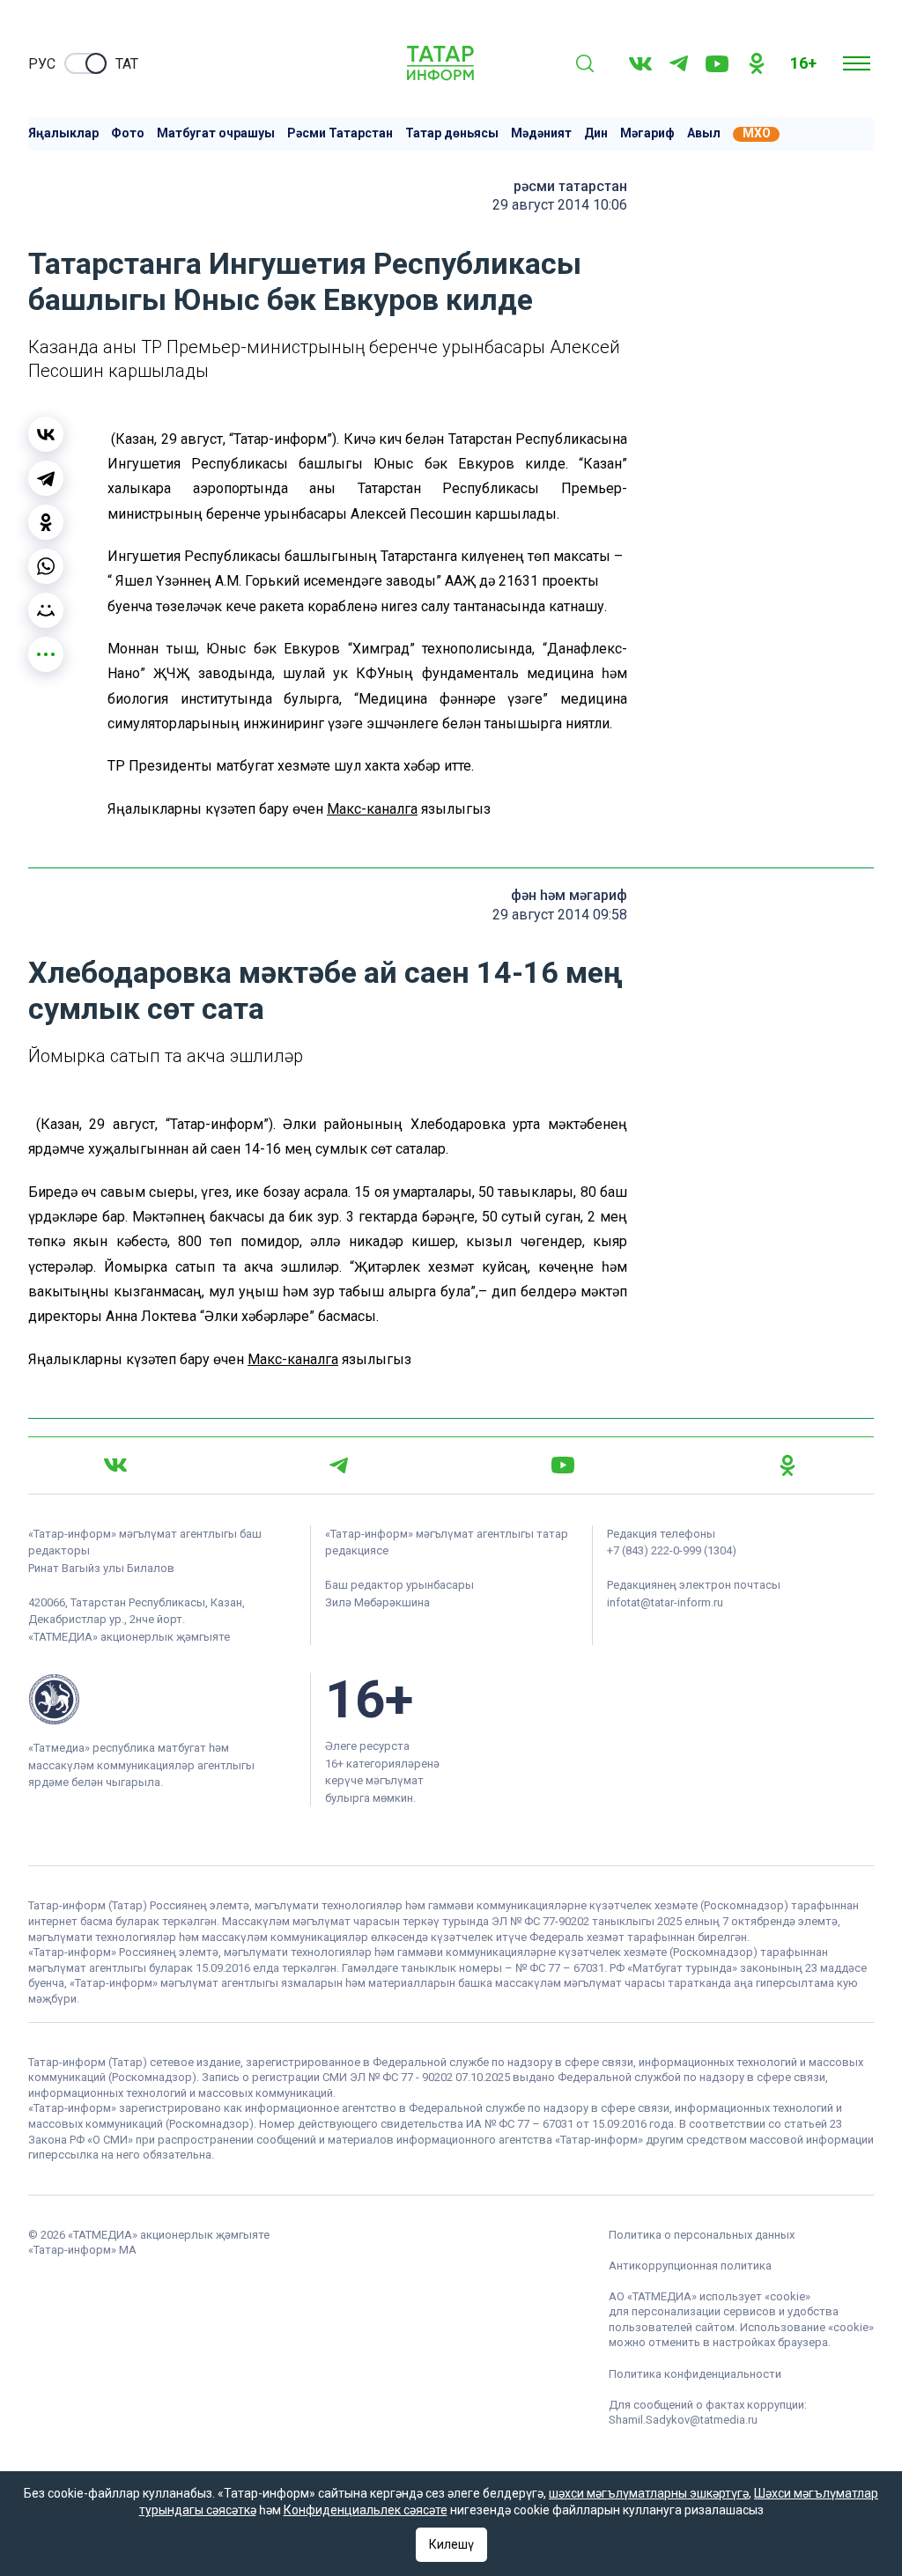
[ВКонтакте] (46, 434)
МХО (757, 133)
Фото (128, 133)
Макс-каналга (372, 809)
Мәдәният (541, 133)
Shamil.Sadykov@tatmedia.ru (683, 2420)
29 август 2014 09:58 (560, 915)
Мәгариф (647, 133)
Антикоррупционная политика (690, 2266)
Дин (596, 133)
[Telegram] (679, 63)
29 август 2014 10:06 (560, 205)
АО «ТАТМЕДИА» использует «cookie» (710, 2296)
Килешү (451, 2544)
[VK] (640, 64)
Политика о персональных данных (702, 2235)
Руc (42, 64)
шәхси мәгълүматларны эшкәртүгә (649, 2493)
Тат (127, 64)
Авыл (704, 133)
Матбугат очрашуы (216, 133)
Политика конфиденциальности (695, 2374)
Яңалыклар (63, 133)
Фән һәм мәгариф (569, 895)
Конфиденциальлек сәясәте (366, 2510)
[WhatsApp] (46, 566)
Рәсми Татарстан (340, 133)
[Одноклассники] (46, 522)
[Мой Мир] (46, 610)
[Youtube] (717, 64)
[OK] (757, 63)
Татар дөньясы (452, 133)
